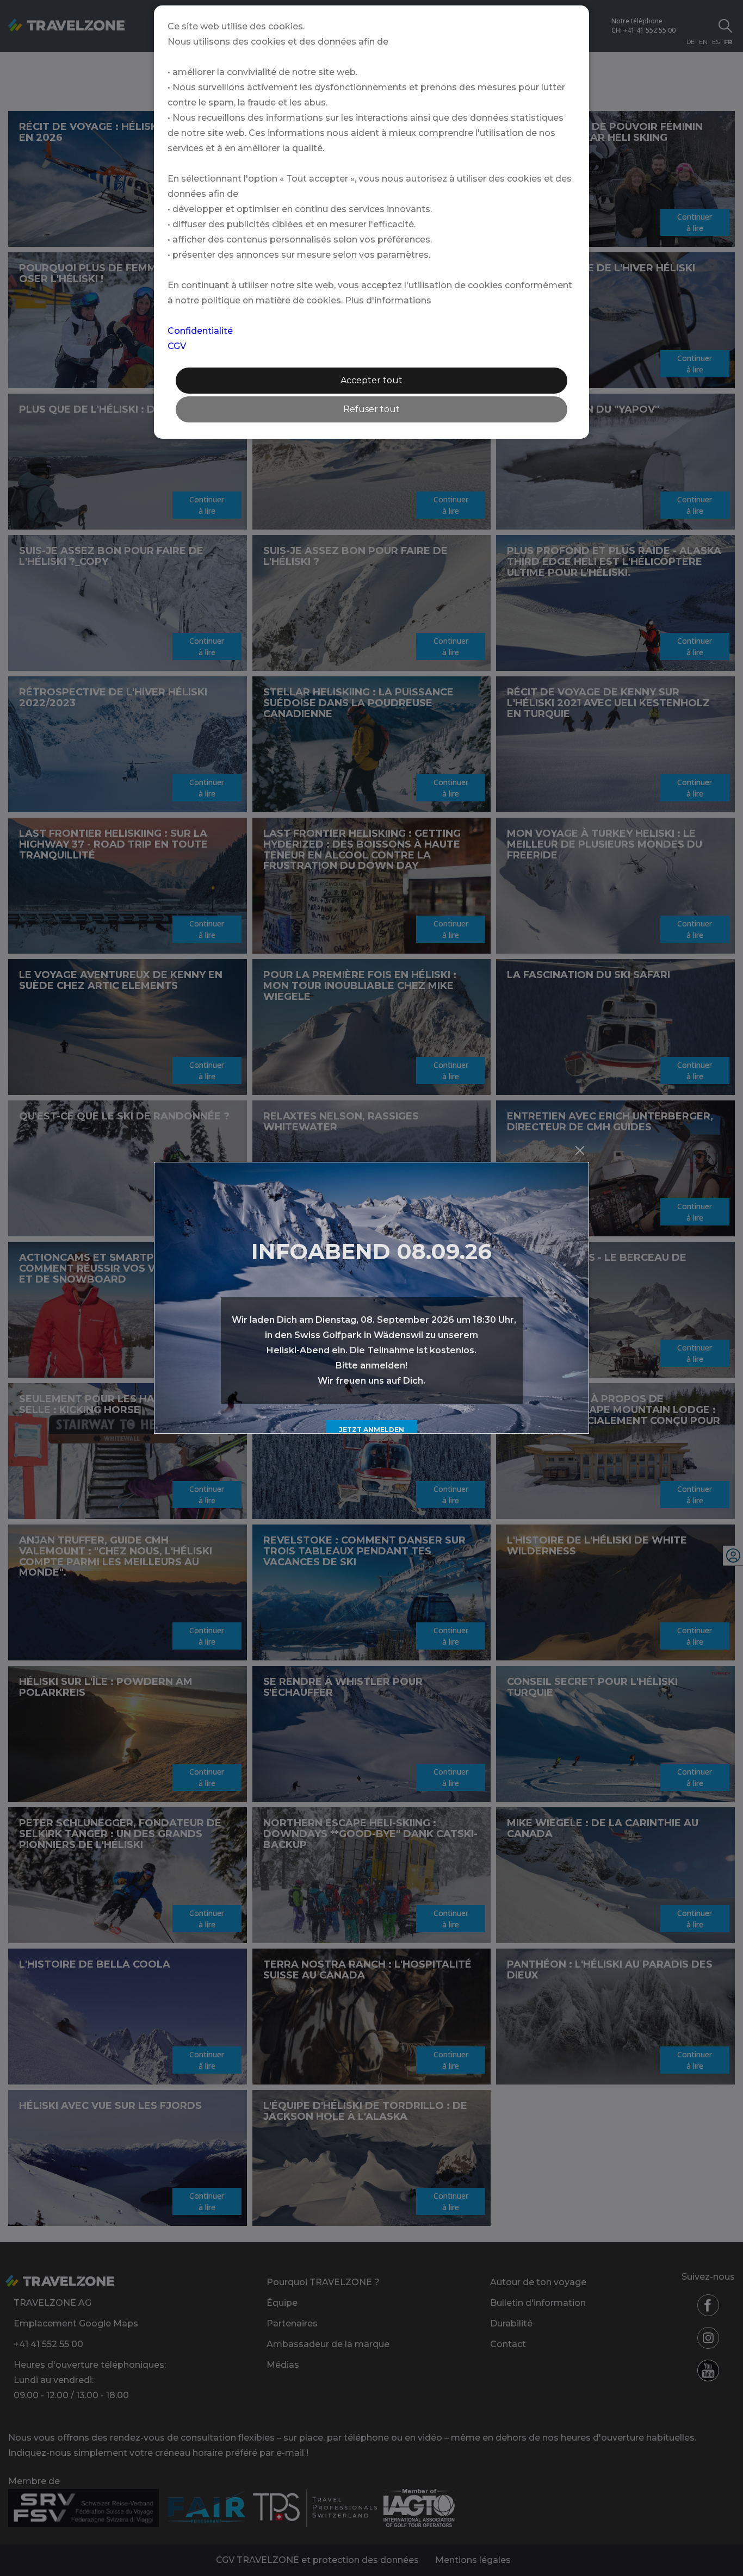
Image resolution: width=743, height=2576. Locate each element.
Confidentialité (200, 331)
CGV (177, 346)
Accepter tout (371, 380)
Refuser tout (371, 409)
